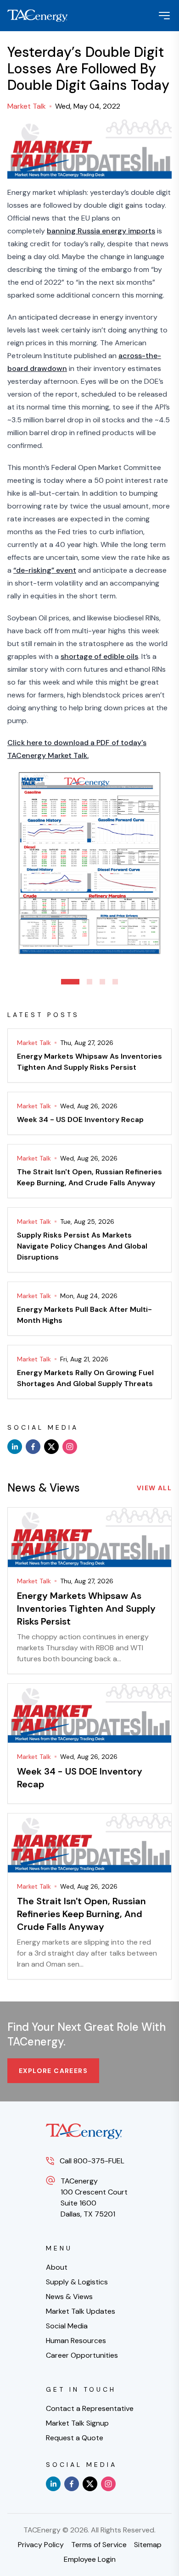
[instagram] (70, 1447)
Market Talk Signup (77, 2423)
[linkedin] (15, 1447)
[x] (51, 1447)
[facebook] (33, 1447)
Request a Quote (75, 2438)
